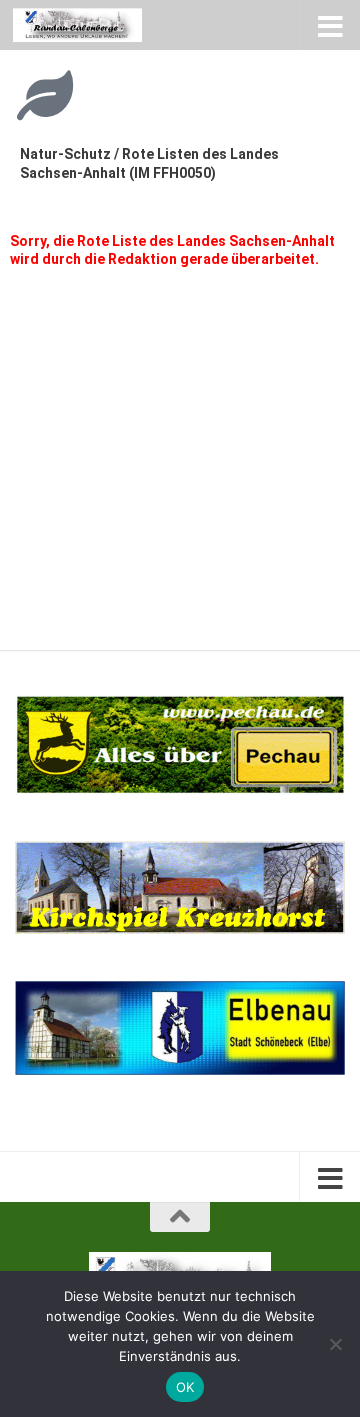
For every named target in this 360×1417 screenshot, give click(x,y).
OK (185, 1387)
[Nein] (335, 1344)
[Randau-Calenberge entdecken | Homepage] (99, 25)
